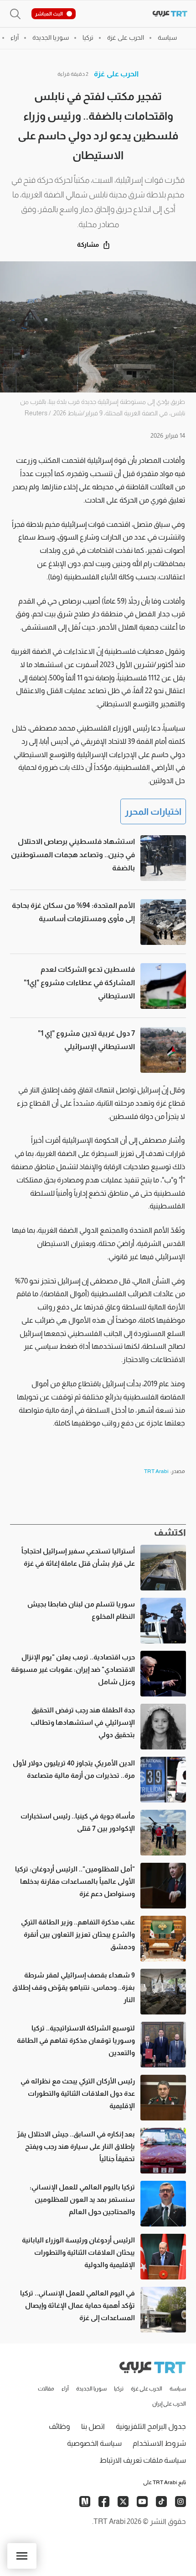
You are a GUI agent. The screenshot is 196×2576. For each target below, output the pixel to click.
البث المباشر (49, 14)
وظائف (59, 2426)
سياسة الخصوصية (94, 2443)
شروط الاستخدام (159, 2443)
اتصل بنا (93, 2426)
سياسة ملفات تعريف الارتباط (143, 2460)
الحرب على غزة (116, 74)
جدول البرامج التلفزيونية (151, 2426)
